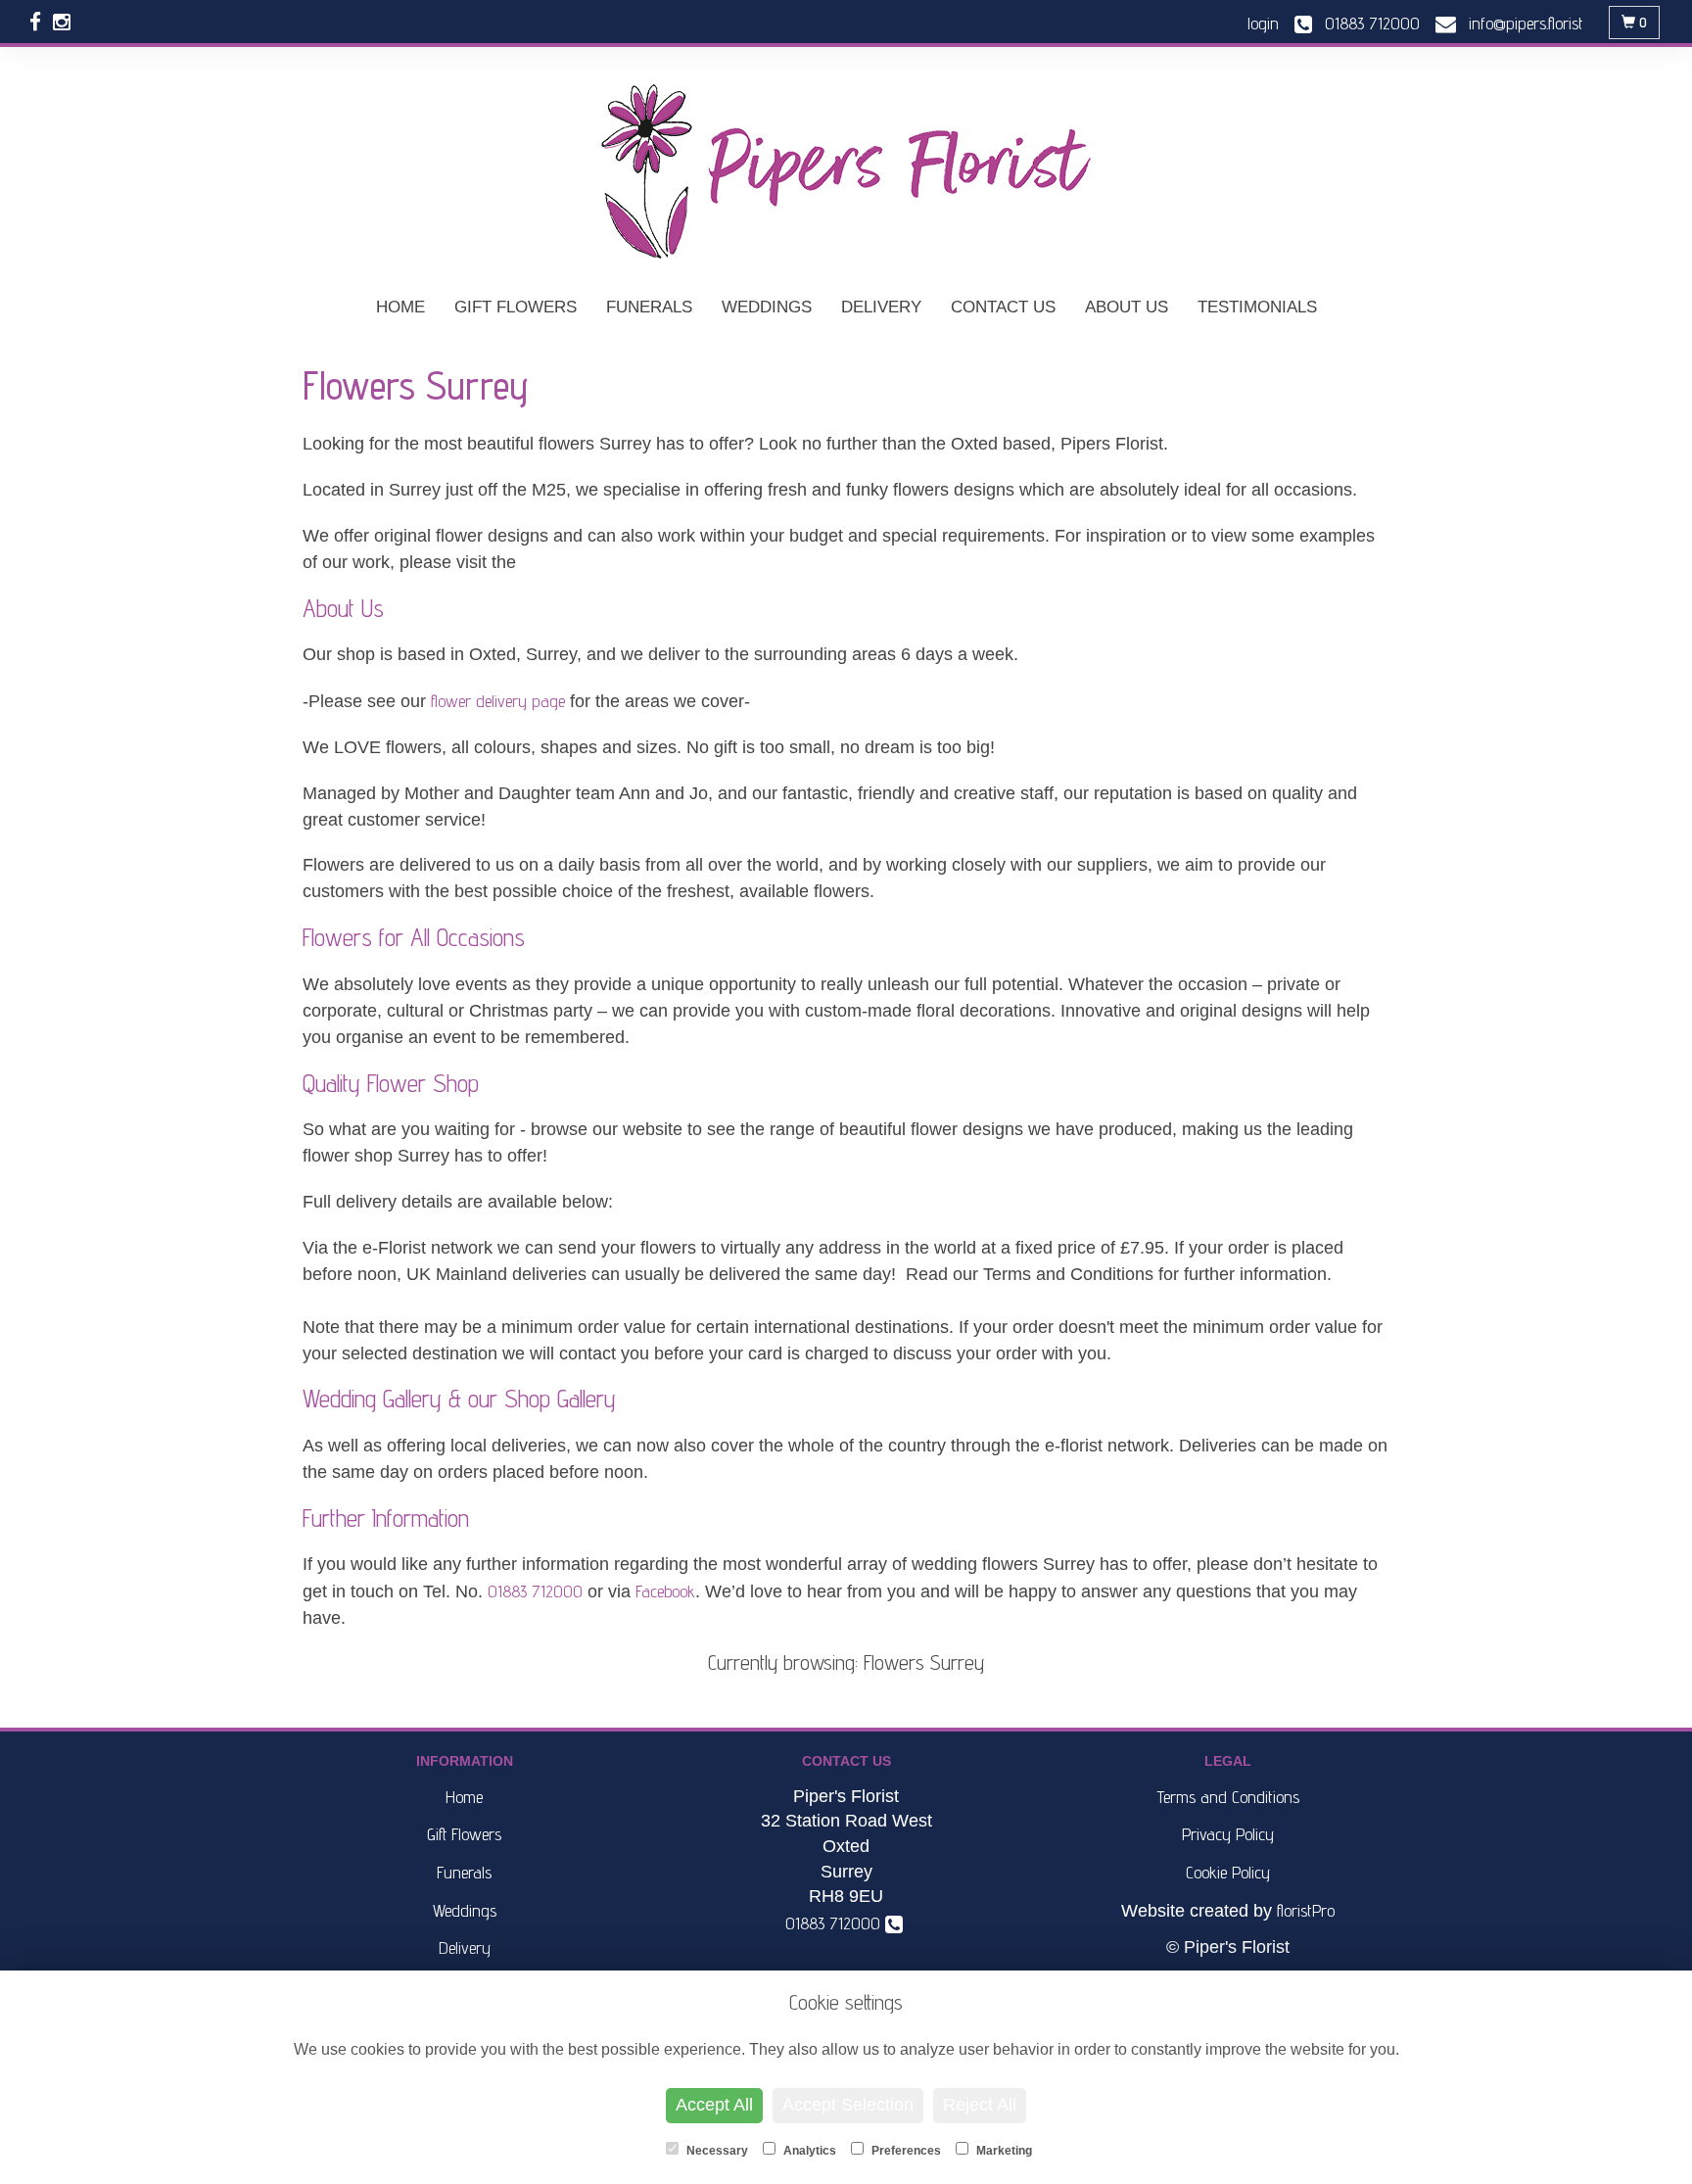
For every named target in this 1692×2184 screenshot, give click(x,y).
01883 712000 (535, 1591)
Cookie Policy (1228, 1872)
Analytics (808, 2151)
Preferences (905, 2151)
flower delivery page (498, 701)
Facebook (665, 1591)
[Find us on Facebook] (41, 22)
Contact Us (1003, 307)
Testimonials (1257, 307)
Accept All (714, 2105)
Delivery (881, 307)
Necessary (716, 2151)
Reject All (980, 2105)
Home (400, 307)
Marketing (1003, 2151)
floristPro (1306, 1910)
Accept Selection (848, 2105)
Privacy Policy (1228, 1834)
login (1263, 23)
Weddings (767, 307)
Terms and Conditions (1228, 1797)
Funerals (649, 307)
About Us (1127, 307)
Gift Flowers (516, 307)
